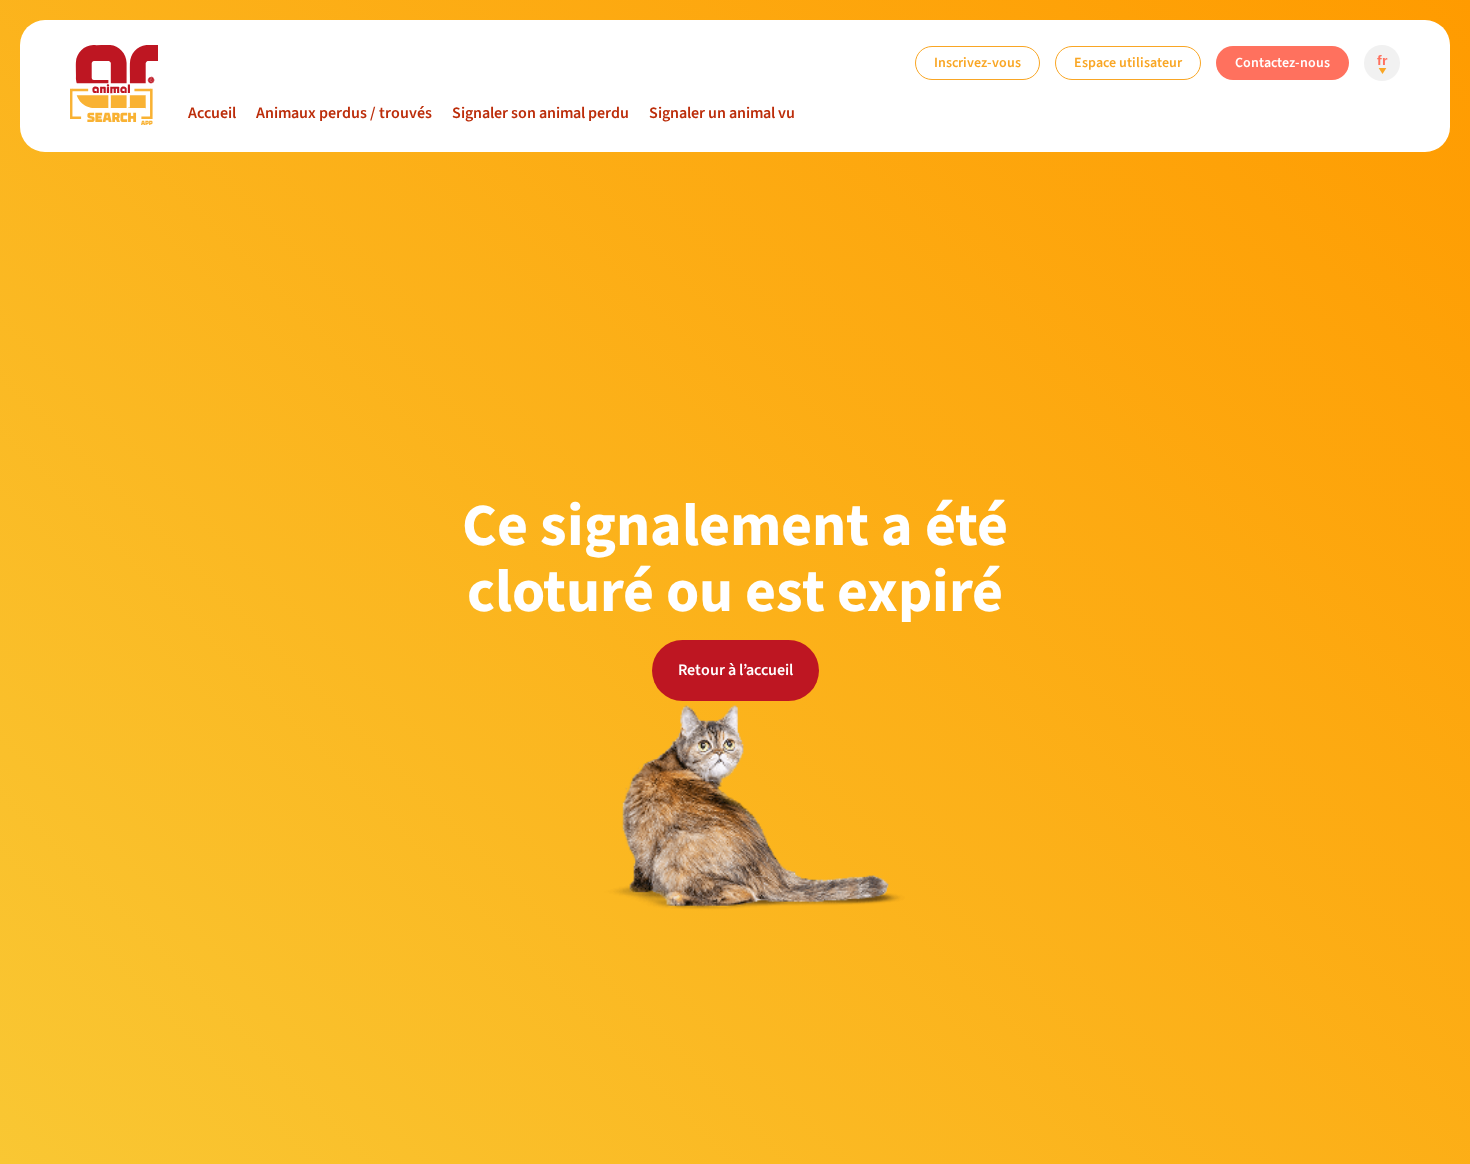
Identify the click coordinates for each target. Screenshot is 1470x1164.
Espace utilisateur (1128, 62)
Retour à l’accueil (735, 670)
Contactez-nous (1282, 62)
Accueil (212, 113)
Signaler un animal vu (722, 113)
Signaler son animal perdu (540, 113)
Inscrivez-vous (977, 62)
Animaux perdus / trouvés (344, 113)
